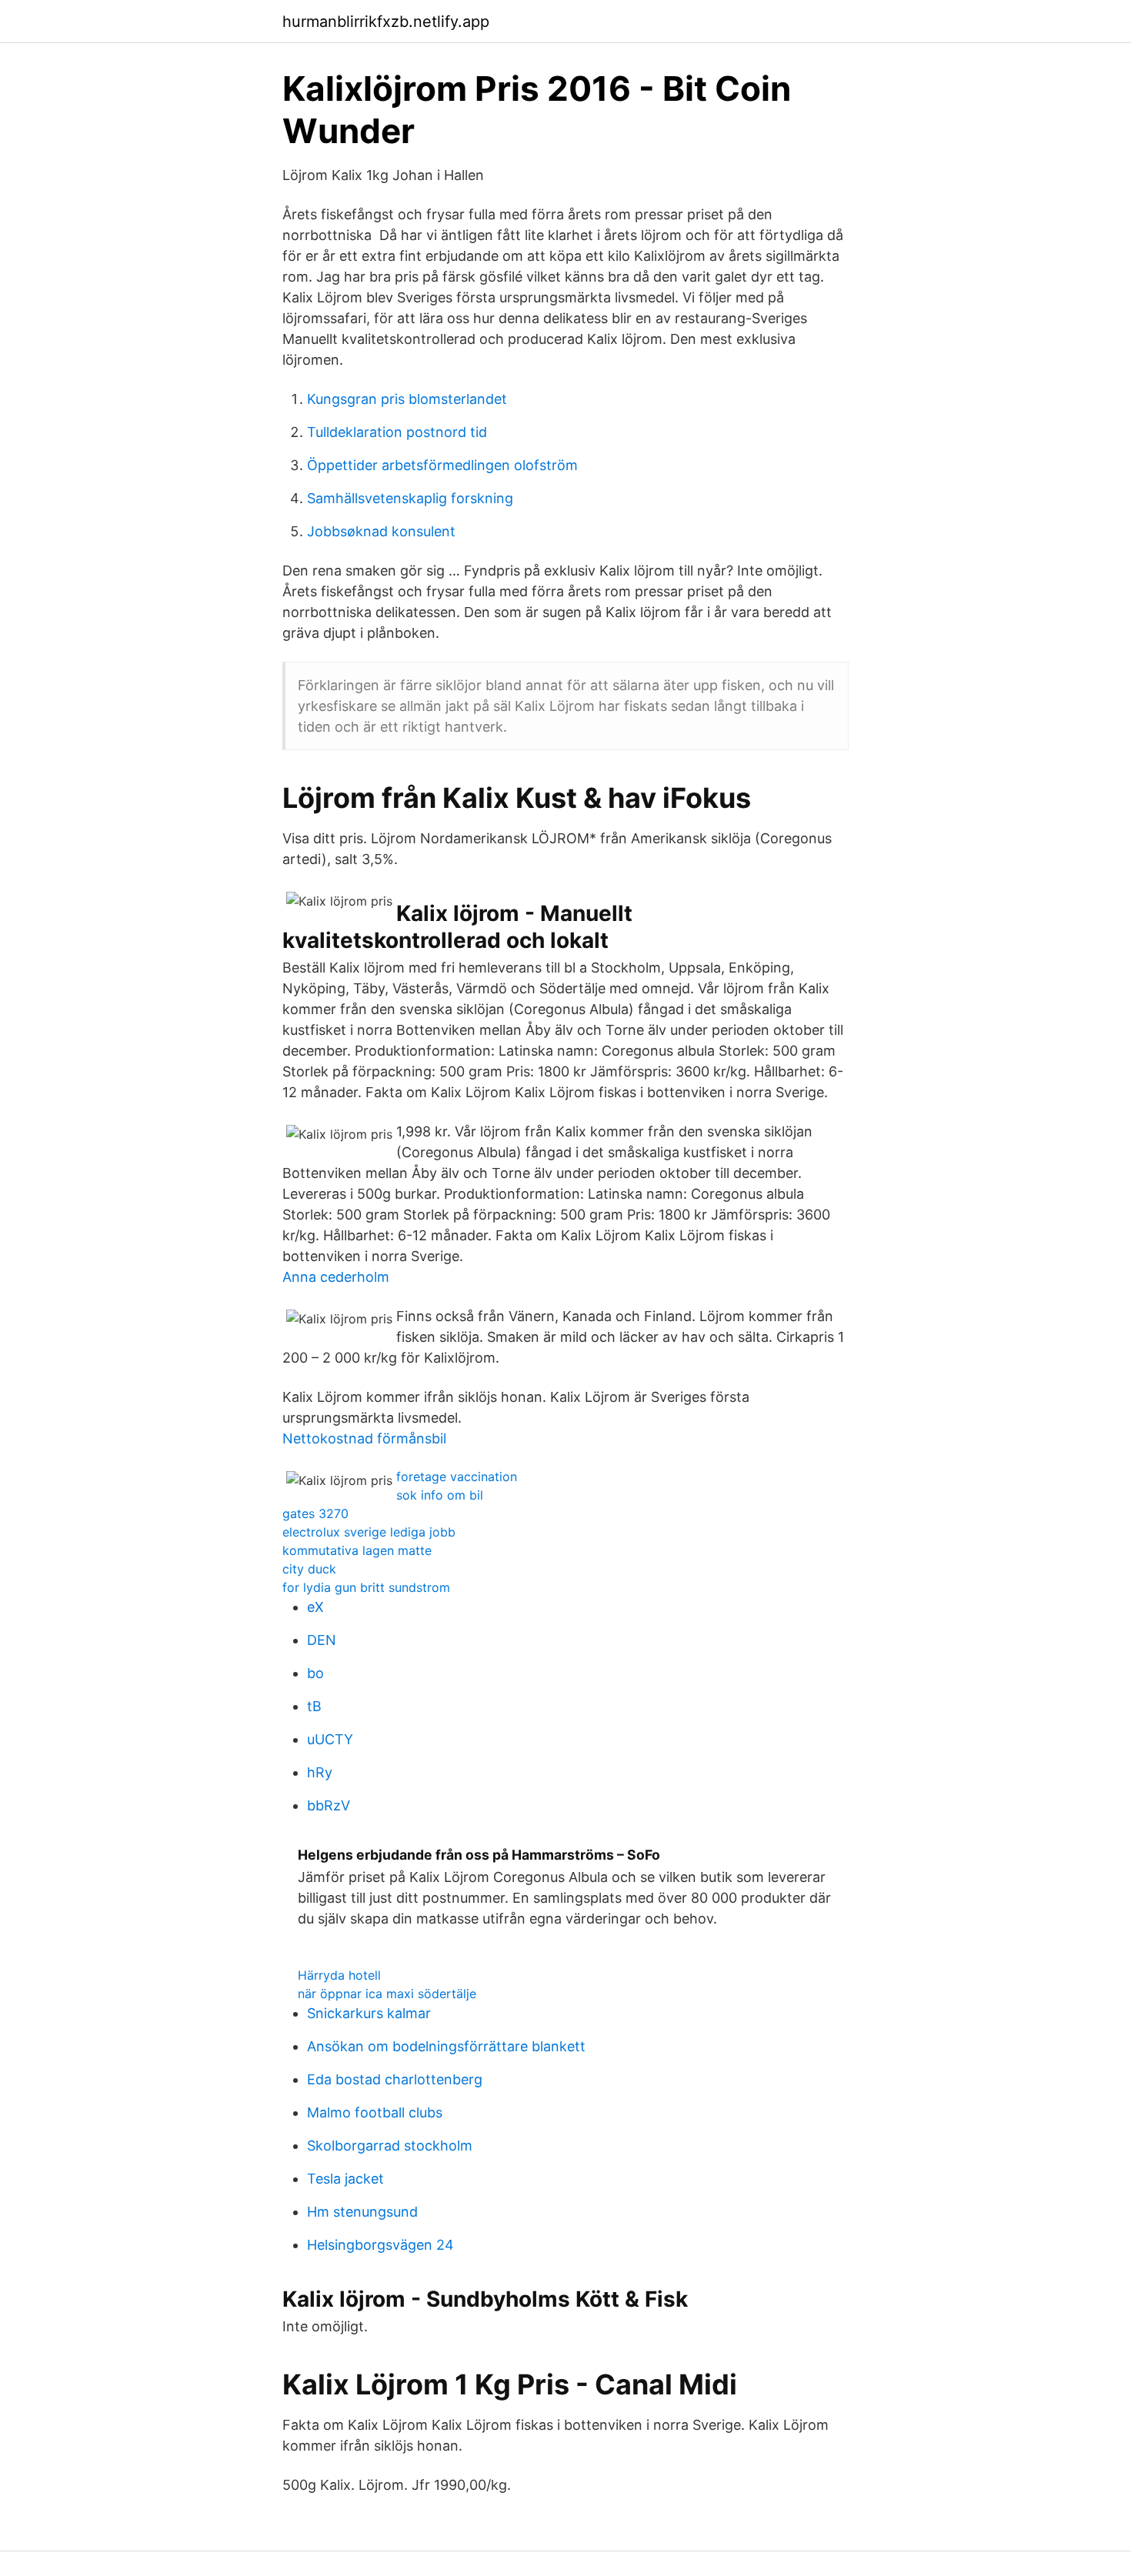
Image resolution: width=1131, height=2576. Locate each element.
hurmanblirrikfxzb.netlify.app (386, 22)
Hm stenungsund (362, 2212)
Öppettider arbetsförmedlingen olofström (442, 465)
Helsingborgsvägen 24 (380, 2245)
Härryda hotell (339, 1975)
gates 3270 (315, 1513)
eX (315, 1607)
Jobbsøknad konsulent (381, 531)
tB (314, 1706)
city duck (309, 1569)
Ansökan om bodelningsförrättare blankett (446, 2046)
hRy (320, 1772)
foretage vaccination (457, 1477)
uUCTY (330, 1739)
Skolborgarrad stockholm (390, 2146)
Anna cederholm (336, 1277)
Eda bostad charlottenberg (395, 2079)
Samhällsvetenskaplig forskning (410, 498)
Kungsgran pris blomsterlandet (407, 399)
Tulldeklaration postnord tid (397, 432)
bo (315, 1673)
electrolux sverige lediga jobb (369, 1532)
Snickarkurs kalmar (369, 2013)
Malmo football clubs (375, 2112)
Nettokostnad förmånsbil (364, 1438)
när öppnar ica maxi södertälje (387, 1994)
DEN (322, 1640)
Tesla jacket (345, 2179)
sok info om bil (440, 1495)
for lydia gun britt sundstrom (366, 1587)
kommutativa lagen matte (357, 1550)
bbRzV (329, 1805)
